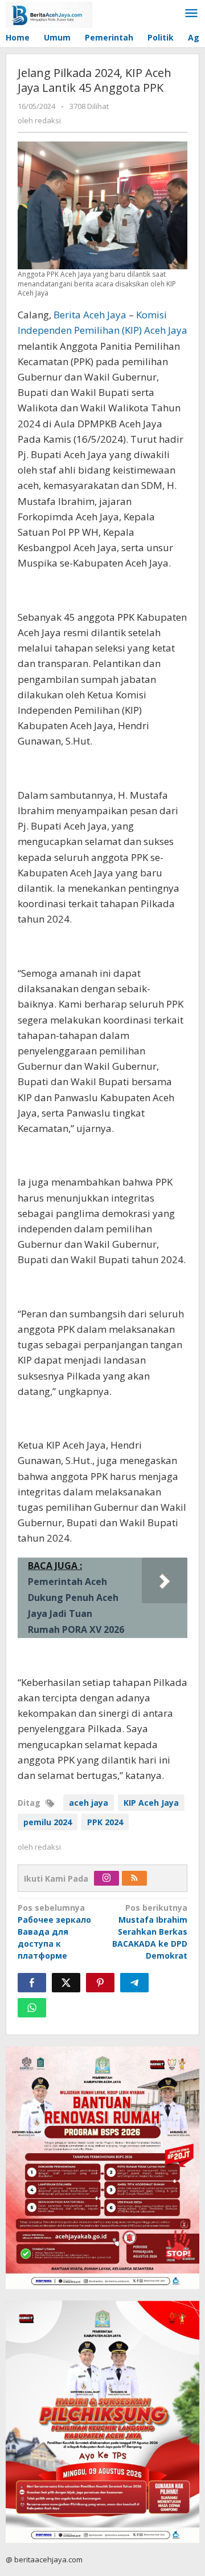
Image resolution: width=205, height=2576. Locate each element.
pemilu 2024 (48, 1822)
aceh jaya (89, 1803)
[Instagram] (106, 1878)
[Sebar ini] (32, 1983)
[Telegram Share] (134, 1983)
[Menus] (191, 14)
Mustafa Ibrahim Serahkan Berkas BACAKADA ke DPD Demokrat (150, 1932)
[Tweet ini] (66, 1983)
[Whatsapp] (32, 2008)
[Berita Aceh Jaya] (49, 14)
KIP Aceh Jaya (151, 1803)
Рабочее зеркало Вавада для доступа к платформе (54, 1932)
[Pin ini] (100, 1983)
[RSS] (134, 1878)
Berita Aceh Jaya (90, 315)
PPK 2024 (105, 1822)
